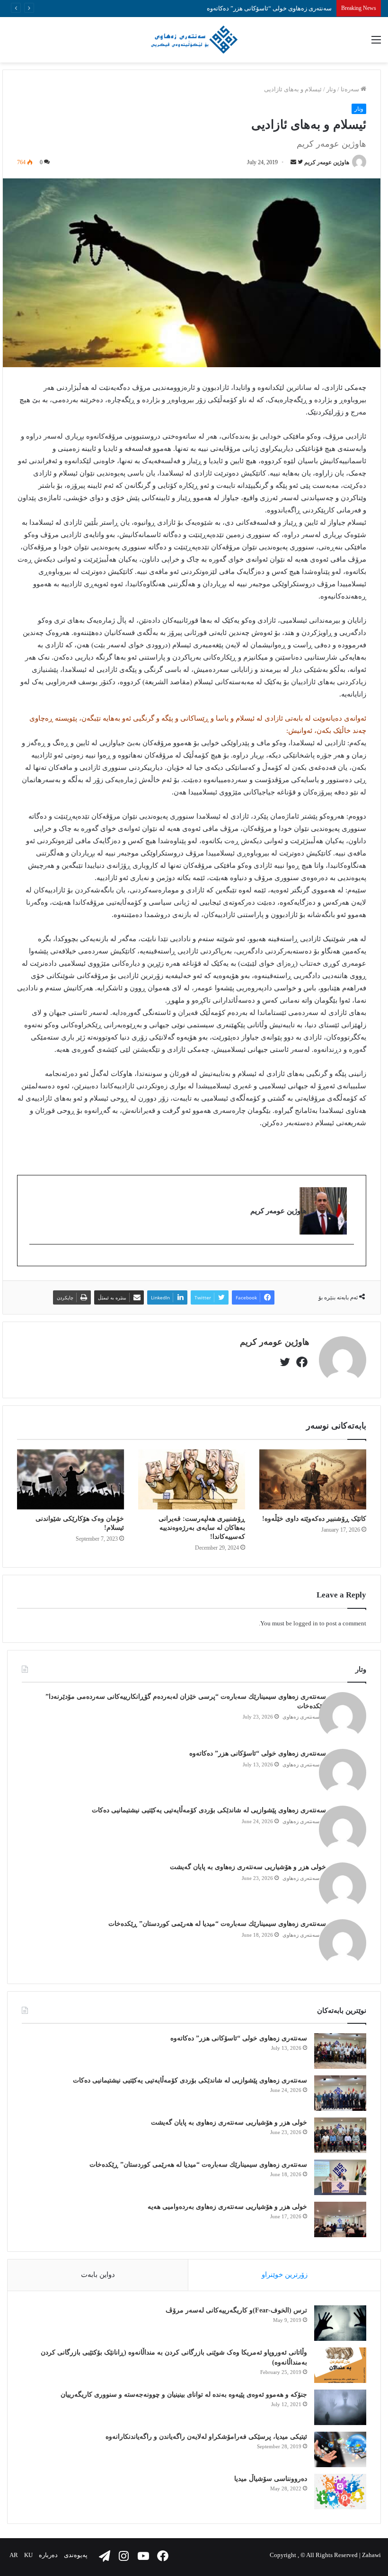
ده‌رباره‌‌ (48, 2555)
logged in (306, 1623)
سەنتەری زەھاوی (301, 1717)
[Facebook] (301, 1360)
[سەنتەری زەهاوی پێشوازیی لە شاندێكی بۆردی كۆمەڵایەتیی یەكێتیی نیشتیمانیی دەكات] (340, 2093)
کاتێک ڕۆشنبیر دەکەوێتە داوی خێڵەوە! (314, 1519)
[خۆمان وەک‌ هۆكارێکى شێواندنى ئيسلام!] (71, 1479)
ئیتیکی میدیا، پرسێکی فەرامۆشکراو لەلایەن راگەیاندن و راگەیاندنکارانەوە (206, 2437)
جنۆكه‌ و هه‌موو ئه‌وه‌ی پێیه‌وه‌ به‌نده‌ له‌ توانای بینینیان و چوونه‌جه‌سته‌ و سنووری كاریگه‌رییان (184, 2395)
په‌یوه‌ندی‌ (76, 2555)
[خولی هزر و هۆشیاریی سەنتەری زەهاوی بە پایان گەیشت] (340, 2135)
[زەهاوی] (194, 40)
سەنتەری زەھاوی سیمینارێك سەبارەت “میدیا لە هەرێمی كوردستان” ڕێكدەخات (217, 1924)
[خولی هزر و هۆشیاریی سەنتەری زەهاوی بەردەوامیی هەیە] (340, 2219)
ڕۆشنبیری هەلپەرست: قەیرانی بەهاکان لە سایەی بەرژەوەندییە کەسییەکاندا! (202, 1528)
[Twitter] (349, 1260)
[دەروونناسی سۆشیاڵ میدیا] (340, 2492)
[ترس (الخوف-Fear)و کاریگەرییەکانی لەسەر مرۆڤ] (340, 2323)
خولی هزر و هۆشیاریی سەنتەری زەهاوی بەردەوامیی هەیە (227, 2207)
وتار (331, 89)
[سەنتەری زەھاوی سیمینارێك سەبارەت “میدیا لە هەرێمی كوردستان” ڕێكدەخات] (340, 2177)
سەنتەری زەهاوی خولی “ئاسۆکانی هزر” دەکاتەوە (258, 1753)
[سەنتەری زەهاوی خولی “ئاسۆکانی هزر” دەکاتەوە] (340, 2051)
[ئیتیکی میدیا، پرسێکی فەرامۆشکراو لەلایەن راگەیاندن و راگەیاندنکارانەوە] (340, 2449)
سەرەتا (351, 89)
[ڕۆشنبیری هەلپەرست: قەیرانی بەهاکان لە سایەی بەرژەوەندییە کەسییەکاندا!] (192, 1479)
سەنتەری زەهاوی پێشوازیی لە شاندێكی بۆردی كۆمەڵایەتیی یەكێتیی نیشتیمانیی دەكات (209, 1810)
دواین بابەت (98, 2275)
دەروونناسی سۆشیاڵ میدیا (271, 2479)
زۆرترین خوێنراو (285, 2275)
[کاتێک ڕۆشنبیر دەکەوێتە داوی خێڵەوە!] (313, 1479)
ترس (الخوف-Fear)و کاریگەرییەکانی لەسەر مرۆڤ (236, 2310)
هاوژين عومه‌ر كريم (327, 162)
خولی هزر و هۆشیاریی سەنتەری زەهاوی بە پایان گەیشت (248, 1867)
